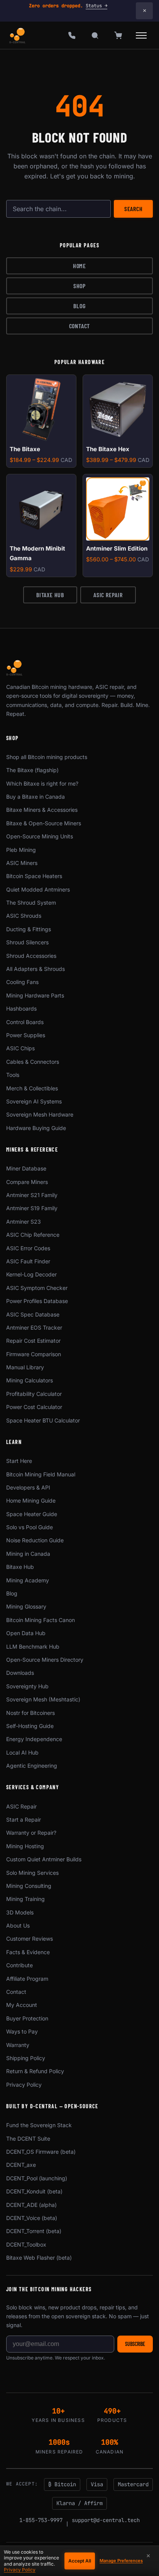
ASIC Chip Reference (33, 1235)
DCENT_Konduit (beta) (34, 2191)
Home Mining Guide (31, 1500)
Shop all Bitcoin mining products (47, 757)
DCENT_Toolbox (26, 2244)
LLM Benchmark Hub (33, 1647)
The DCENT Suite (28, 2139)
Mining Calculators (30, 1380)
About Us (18, 1925)
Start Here (19, 1461)
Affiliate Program (27, 1979)
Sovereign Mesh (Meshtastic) (43, 1699)
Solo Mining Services (32, 1873)
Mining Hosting (25, 1846)
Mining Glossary (26, 1606)
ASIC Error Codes (28, 1248)
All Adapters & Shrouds (36, 969)
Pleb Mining (21, 850)
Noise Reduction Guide (35, 1540)
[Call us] (72, 35)
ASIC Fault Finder (28, 1261)
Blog (79, 306)
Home (79, 266)
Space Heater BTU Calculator (43, 1420)
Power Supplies (26, 1035)
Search (134, 209)
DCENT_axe (21, 2165)
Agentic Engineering (32, 1766)
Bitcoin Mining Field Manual (41, 1474)
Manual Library (25, 1367)
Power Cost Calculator (34, 1407)
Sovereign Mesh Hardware (40, 1114)
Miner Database (26, 1168)
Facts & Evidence (28, 1952)
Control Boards (25, 1022)
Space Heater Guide (32, 1514)
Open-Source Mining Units (40, 836)
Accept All (80, 2561)
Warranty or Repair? (31, 1833)
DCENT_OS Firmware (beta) (41, 2152)
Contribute (19, 1965)
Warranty (18, 2045)
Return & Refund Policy (35, 2071)
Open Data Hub (26, 1633)
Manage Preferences (121, 2561)
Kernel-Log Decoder (31, 1274)
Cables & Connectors (33, 1062)
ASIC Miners (22, 863)
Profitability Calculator (34, 1394)
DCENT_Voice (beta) (32, 2218)
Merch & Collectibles (32, 1088)
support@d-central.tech (106, 2520)
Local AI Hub (22, 1752)
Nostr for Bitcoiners (30, 1713)
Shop (79, 286)
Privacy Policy (24, 2085)
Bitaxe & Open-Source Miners (44, 823)
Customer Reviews (30, 1939)
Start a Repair (24, 1819)
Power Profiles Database (37, 1301)
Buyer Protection (27, 2018)
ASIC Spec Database (33, 1314)
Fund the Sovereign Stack (39, 2125)
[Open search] (95, 35)
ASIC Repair (108, 595)
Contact (80, 326)
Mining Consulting (29, 1886)
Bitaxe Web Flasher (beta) (39, 2258)
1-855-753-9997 (41, 2520)
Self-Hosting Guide (30, 1726)
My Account (22, 2005)
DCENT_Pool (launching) (37, 2178)
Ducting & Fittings (29, 929)
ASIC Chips (20, 1048)
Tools (13, 1075)
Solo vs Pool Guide (30, 1527)
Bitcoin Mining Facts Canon (41, 1620)
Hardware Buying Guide (36, 1128)
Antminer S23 (24, 1222)
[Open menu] (141, 35)
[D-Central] (18, 35)
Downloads (20, 1673)
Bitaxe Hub (50, 595)
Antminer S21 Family (32, 1195)
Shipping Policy (26, 2058)
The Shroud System (31, 903)
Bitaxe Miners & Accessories (42, 810)
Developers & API (28, 1487)
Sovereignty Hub (27, 1686)
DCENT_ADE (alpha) (31, 2205)
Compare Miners (27, 1182)
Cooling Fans (22, 982)
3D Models (20, 1912)
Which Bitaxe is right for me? (42, 783)
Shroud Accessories (31, 956)
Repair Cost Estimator (33, 1341)
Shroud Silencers (27, 942)
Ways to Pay (22, 2031)
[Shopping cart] (118, 35)
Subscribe (135, 2344)
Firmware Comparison (34, 1354)
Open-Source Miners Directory (45, 1660)
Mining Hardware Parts (35, 995)
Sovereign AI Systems (34, 1101)
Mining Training (25, 1899)
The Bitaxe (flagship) (32, 770)
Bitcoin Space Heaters (34, 876)
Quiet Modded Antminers (38, 889)
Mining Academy (28, 1580)
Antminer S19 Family (32, 1208)
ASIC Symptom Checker (37, 1288)
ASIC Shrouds (24, 916)
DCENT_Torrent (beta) (34, 2231)
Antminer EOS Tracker (34, 1327)
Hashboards (21, 1008)
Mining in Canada (28, 1554)
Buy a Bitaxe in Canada (36, 797)
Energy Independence (34, 1739)
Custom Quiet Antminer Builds (44, 1859)
